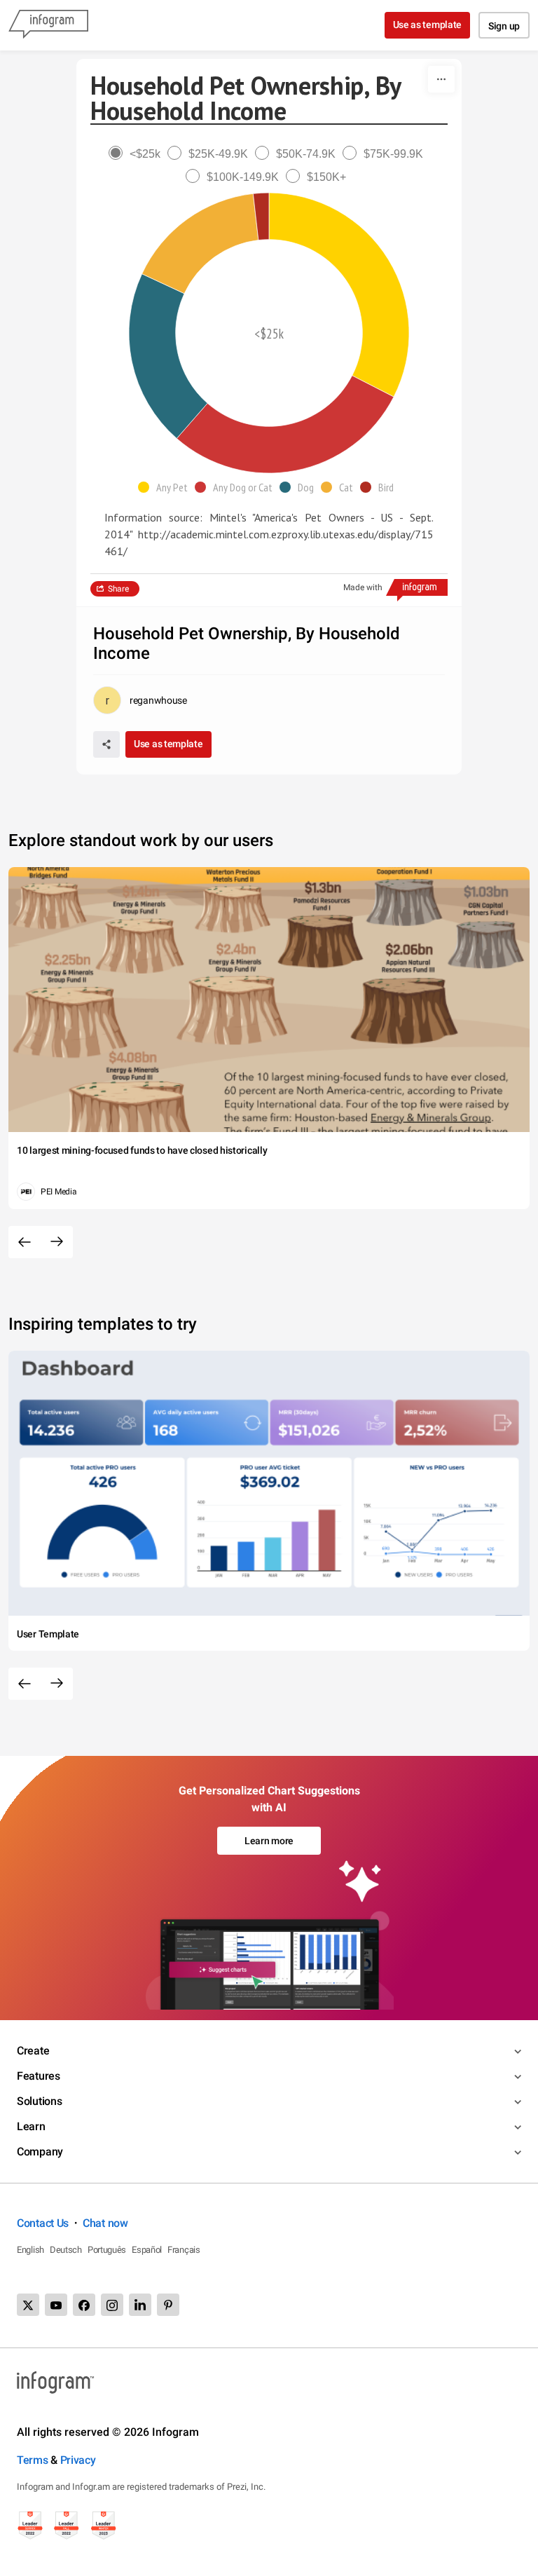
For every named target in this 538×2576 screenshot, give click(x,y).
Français (184, 2250)
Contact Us (43, 2223)
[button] (166, 487)
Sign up (504, 26)
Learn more (269, 1841)
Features (39, 2076)
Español (147, 2250)
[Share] (106, 744)
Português (107, 2250)
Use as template (428, 25)
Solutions (39, 2101)
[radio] (138, 154)
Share (118, 589)
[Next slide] (57, 1242)
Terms (33, 2460)
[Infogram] (48, 25)
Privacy (78, 2460)
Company (40, 2152)
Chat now (105, 2223)
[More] (441, 79)
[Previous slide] (25, 1242)
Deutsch (66, 2250)
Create (33, 2051)
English (30, 2250)
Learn (31, 2126)
